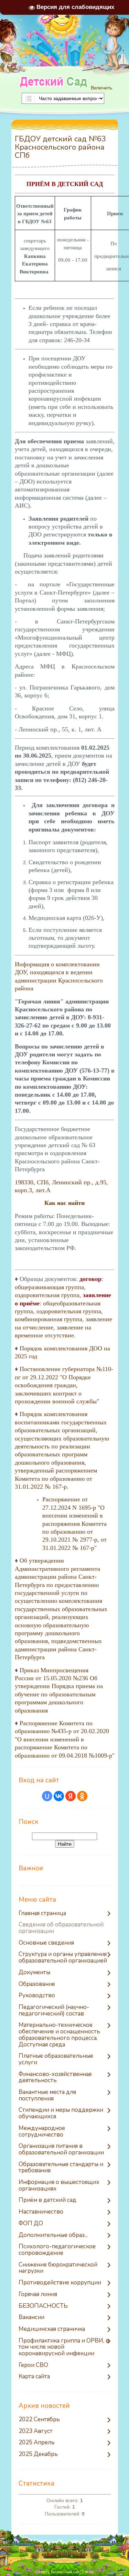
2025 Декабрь (38, 2454)
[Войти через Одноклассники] (82, 1796)
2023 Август (36, 2431)
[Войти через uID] (47, 1796)
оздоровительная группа (47, 1295)
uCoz (89, 2572)
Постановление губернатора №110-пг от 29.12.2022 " (64, 1385)
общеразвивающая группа (49, 1287)
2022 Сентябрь (39, 2420)
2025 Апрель (37, 2443)
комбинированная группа (49, 1319)
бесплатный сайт (66, 2572)
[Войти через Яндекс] (71, 1796)
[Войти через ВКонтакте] (59, 1796)
